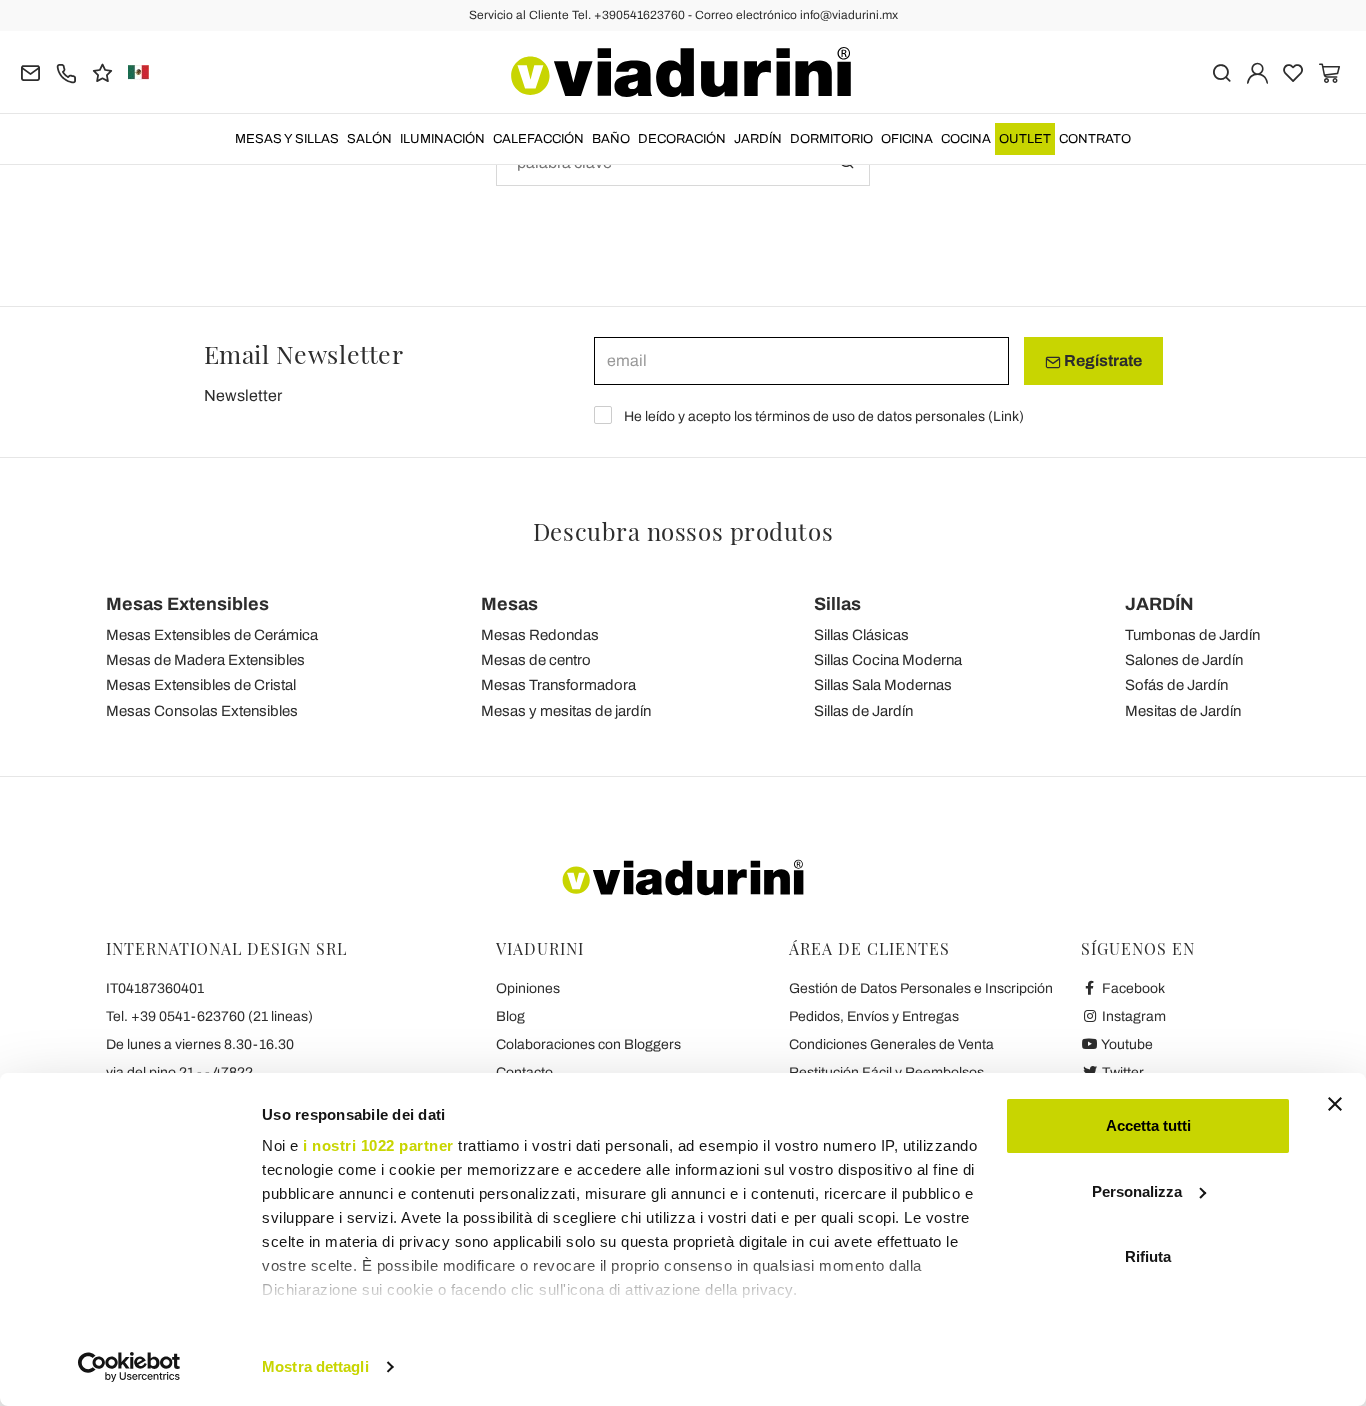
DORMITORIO (831, 139)
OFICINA (907, 139)
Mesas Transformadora (558, 685)
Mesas (509, 604)
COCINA (966, 139)
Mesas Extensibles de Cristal (201, 685)
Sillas (837, 604)
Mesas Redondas (540, 635)
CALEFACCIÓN (538, 139)
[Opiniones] (102, 71)
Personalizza (1137, 1191)
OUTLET (1025, 139)
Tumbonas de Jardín (1192, 635)
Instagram (1132, 1016)
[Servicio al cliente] (66, 71)
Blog (510, 1016)
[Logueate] (1257, 71)
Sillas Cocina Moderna (888, 660)
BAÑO (611, 139)
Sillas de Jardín (863, 711)
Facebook (1132, 988)
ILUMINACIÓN (442, 139)
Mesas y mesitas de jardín (566, 711)
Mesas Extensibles (187, 604)
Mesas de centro (536, 660)
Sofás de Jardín (1176, 685)
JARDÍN (758, 139)
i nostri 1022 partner (378, 1145)
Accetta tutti (1148, 1125)
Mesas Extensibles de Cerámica (212, 635)
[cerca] (1221, 71)
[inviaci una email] (30, 71)
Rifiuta (1148, 1256)
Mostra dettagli (315, 1366)
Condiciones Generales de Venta (891, 1044)
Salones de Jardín (1184, 660)
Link (1006, 416)
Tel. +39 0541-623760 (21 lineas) (209, 1016)
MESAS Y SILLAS (287, 139)
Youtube (1126, 1044)
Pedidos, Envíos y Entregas (874, 1016)
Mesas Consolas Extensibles (202, 711)
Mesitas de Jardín (1183, 711)
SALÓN (369, 139)
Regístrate (1101, 360)
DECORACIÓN (682, 139)
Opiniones (528, 988)
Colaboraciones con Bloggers (588, 1044)
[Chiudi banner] (1335, 1104)
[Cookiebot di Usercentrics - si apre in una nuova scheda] (129, 1367)
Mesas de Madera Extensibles (205, 660)
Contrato (1095, 139)
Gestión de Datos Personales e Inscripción (921, 988)
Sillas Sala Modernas (883, 685)
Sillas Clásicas (861, 635)
